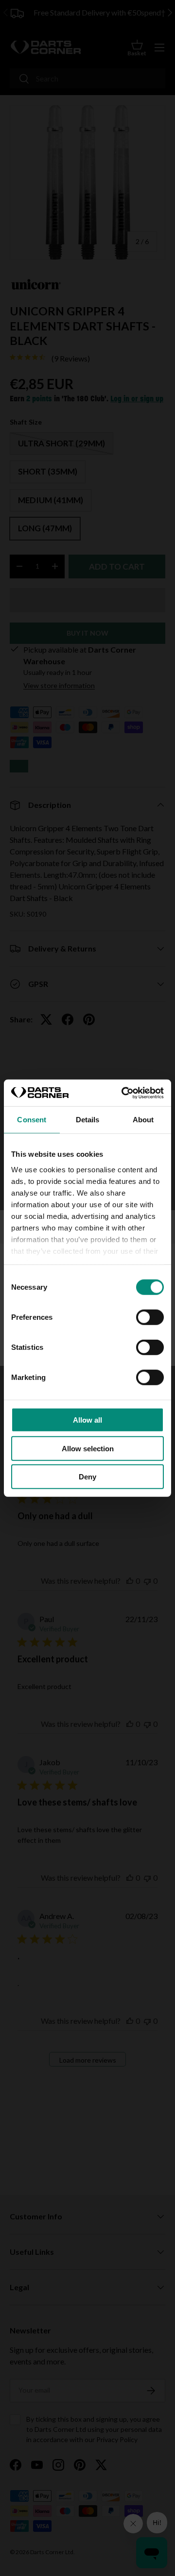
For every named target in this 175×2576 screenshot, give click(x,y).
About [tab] (143, 1120)
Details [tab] (88, 1120)
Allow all (87, 1420)
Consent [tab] (32, 1120)
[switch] (150, 1317)
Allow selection (88, 1448)
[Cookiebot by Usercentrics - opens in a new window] (123, 1093)
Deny (87, 1477)
